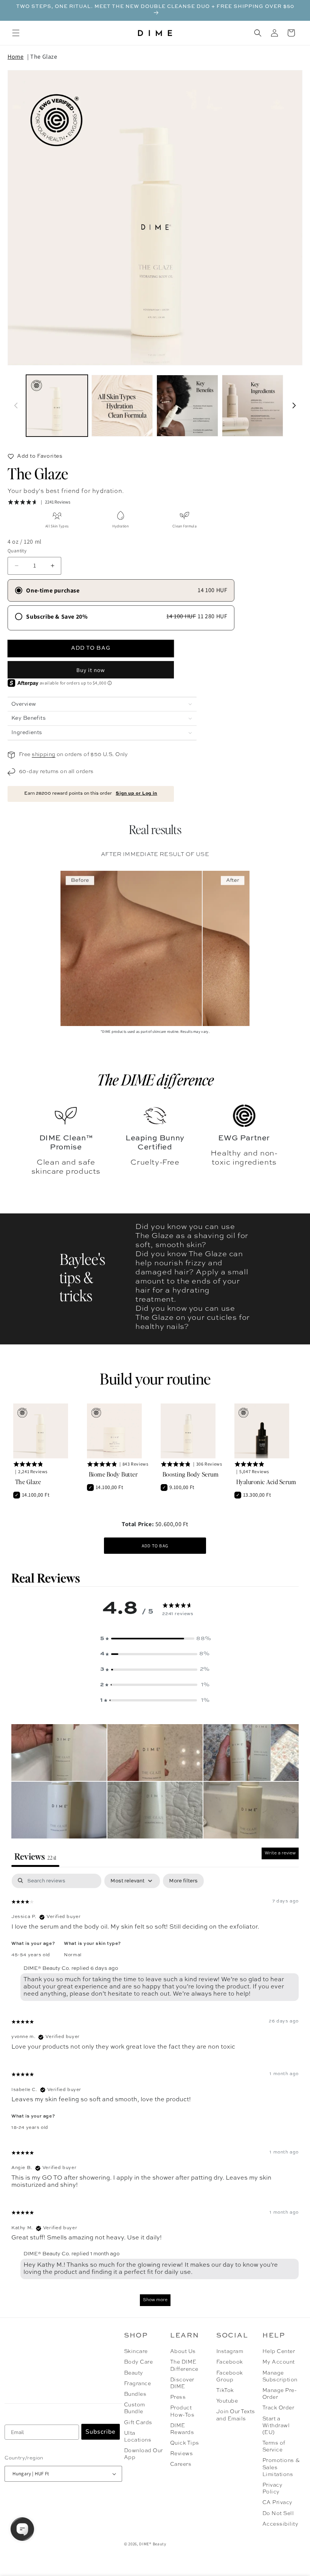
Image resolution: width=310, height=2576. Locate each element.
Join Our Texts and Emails (236, 2415)
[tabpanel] (155, 2094)
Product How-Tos (182, 2411)
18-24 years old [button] (30, 2128)
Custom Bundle (135, 2408)
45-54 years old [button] (31, 1955)
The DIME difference (155, 1079)
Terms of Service (274, 2447)
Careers (181, 2464)
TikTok (225, 2390)
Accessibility (280, 2524)
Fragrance (137, 2384)
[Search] (258, 33)
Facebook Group (230, 2376)
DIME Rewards (182, 2429)
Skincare (136, 2351)
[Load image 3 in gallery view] (187, 406)
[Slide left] (16, 405)
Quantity (17, 551)
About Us (183, 2351)
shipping (43, 755)
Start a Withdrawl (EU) (276, 2426)
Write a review (280, 1853)
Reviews (181, 2454)
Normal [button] (73, 1955)
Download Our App (143, 2454)
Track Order (278, 2408)
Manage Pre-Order (280, 2394)
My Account (279, 2362)
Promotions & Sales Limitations (281, 2467)
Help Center (279, 2351)
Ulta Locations (138, 2437)
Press (178, 2397)
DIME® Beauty (153, 2544)
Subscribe (101, 2432)
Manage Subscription (280, 2376)
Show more (155, 2300)
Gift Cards (138, 2423)
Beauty (134, 2373)
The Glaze (44, 57)
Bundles (135, 2394)
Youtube (227, 2401)
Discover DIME (182, 2383)
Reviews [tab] (35, 1856)
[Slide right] (294, 405)
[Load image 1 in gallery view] (57, 406)
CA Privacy (277, 2503)
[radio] (121, 590)
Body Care (138, 2362)
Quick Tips (185, 2443)
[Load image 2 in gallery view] (122, 406)
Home (15, 57)
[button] (16, 33)
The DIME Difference (184, 2365)
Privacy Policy (272, 2489)
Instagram (230, 2351)
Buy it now (91, 670)
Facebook (230, 2362)
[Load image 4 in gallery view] (253, 406)
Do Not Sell (278, 2514)
